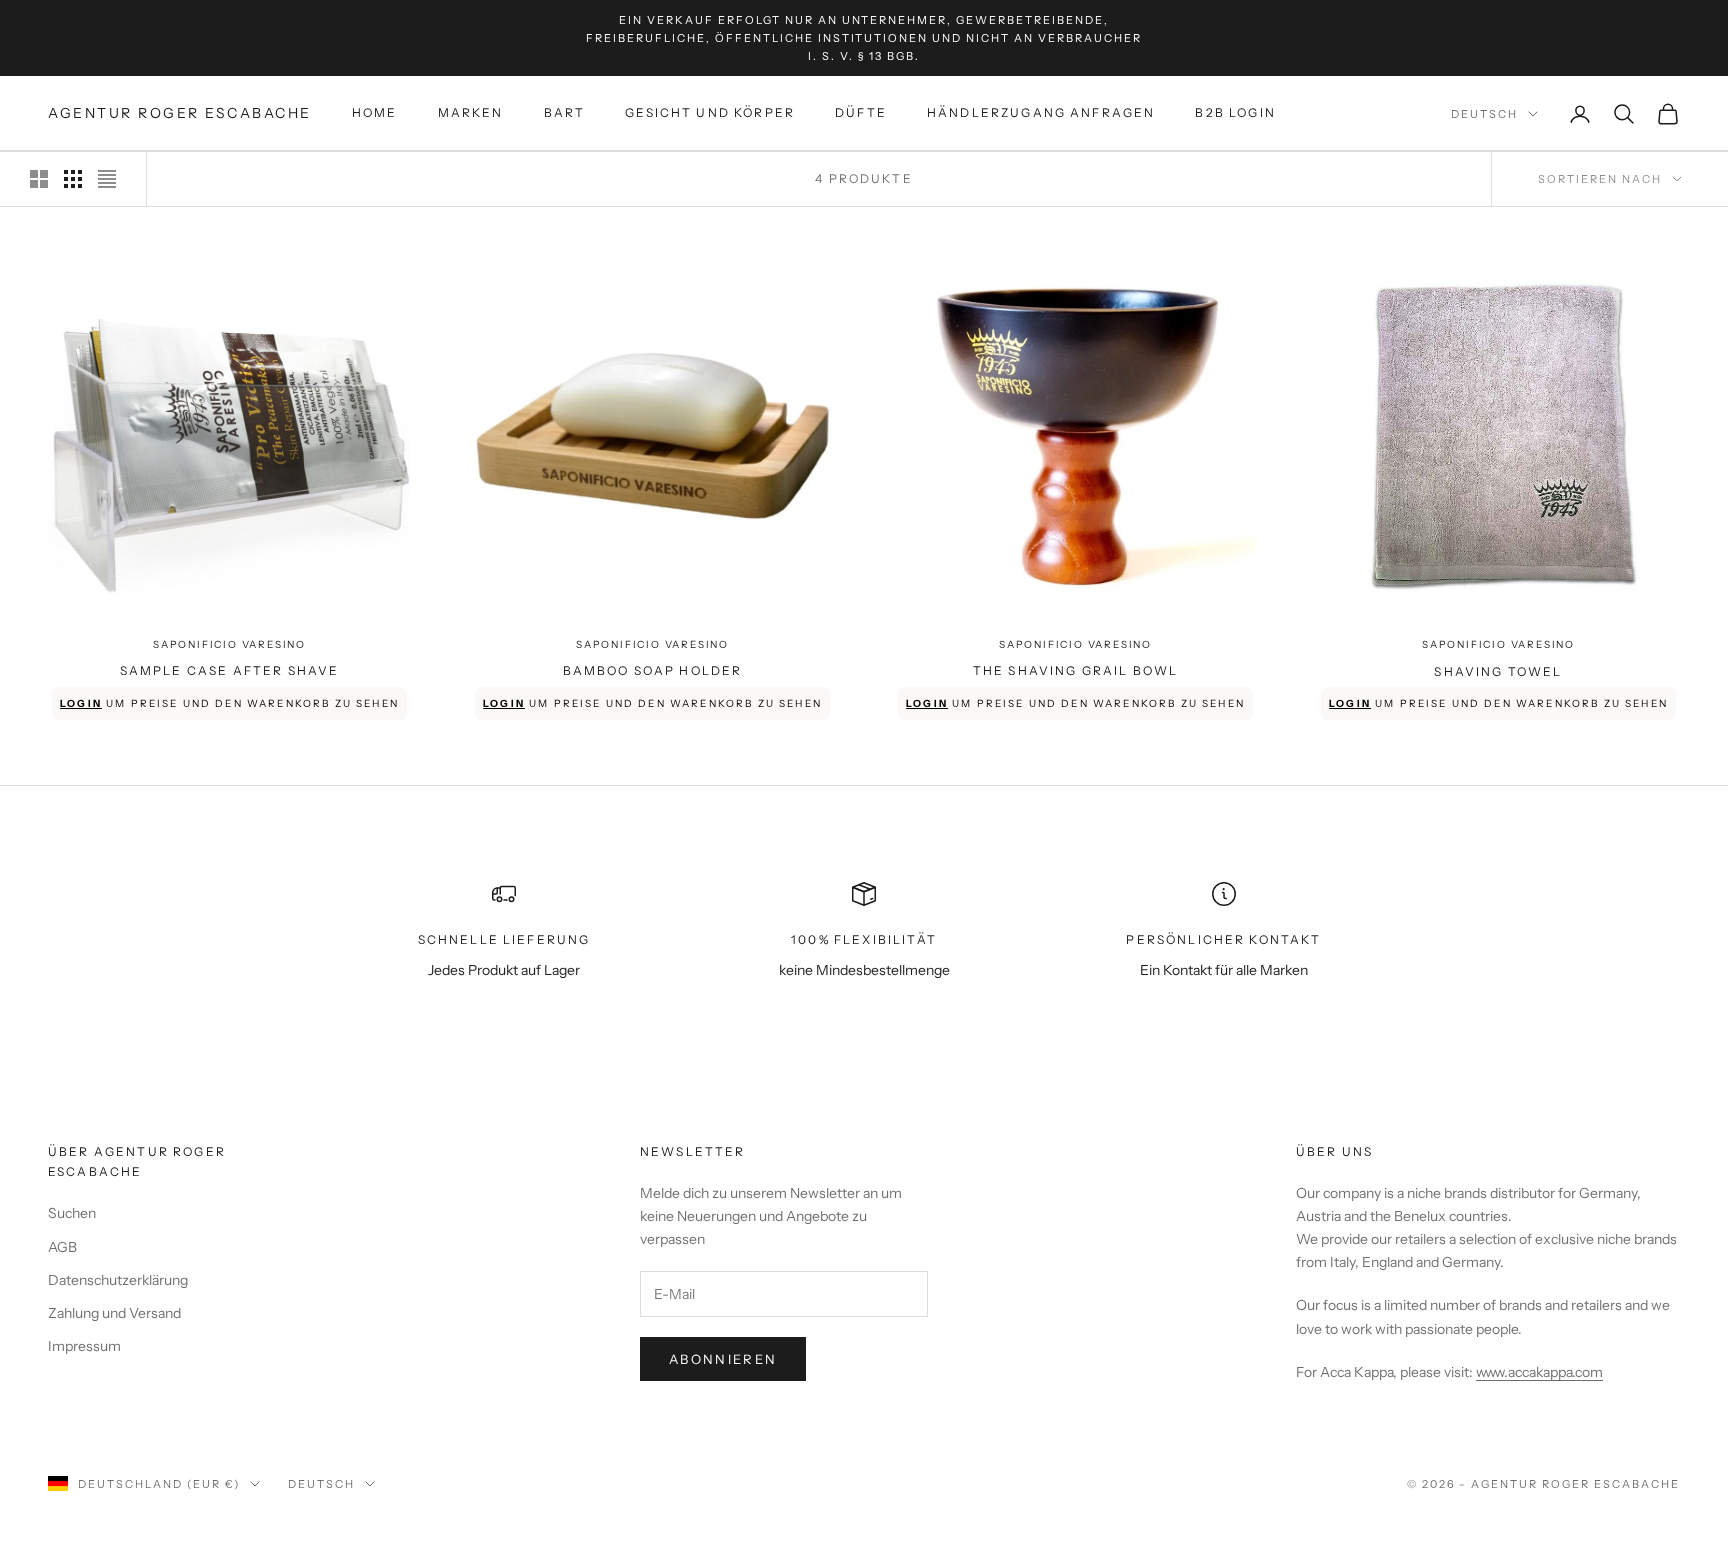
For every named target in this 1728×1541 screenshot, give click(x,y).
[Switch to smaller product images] (73, 179)
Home (375, 113)
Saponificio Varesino (229, 644)
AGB (62, 1247)
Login (81, 703)
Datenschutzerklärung (118, 1280)
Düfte (861, 113)
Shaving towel (1498, 671)
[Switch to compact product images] (107, 179)
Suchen (72, 1213)
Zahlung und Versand (114, 1313)
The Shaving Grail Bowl (1076, 670)
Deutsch (1484, 114)
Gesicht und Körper (710, 113)
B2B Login (1235, 113)
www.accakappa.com (1539, 1372)
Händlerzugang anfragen (1041, 113)
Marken (471, 113)
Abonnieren (723, 1359)
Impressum (84, 1346)
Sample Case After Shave (230, 670)
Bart (565, 113)
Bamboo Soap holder (653, 670)
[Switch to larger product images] (39, 179)
